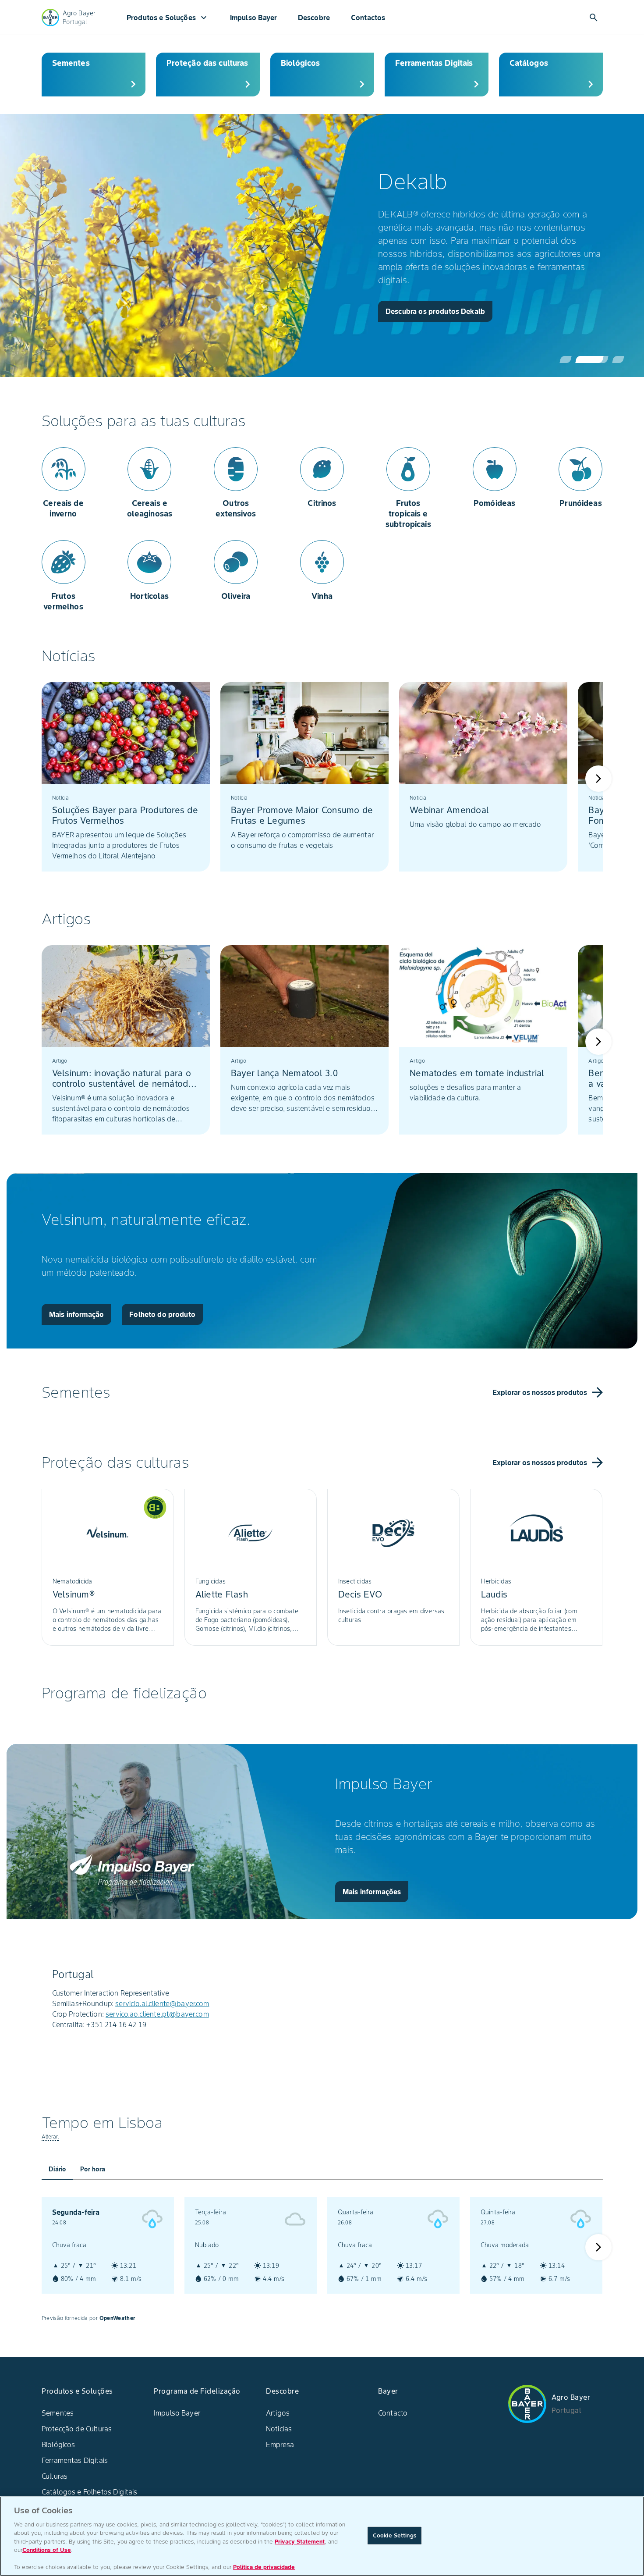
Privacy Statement (300, 2542)
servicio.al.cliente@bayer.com (162, 2003)
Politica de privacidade (264, 2567)
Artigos (278, 2413)
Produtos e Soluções (168, 18)
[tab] (57, 2169)
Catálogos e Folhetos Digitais (89, 2492)
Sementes (58, 2413)
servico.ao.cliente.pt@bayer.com (157, 2014)
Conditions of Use (47, 2550)
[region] (322, 2536)
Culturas (55, 2476)
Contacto (393, 2413)
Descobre (314, 18)
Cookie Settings (395, 2535)
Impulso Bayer (253, 18)
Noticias (279, 2429)
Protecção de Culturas (77, 2429)
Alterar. (50, 2137)
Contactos (368, 18)
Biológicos (58, 2444)
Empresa (280, 2444)
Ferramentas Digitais (75, 2460)
